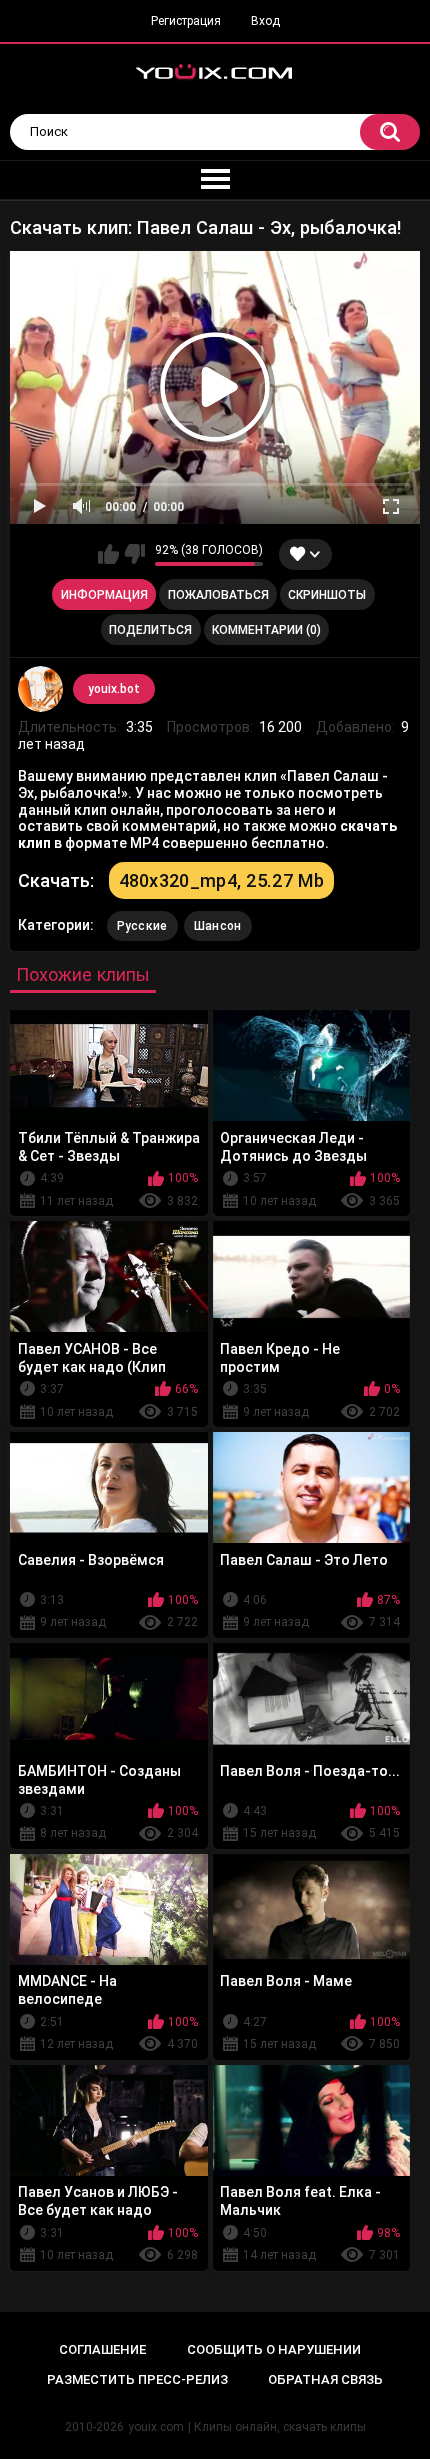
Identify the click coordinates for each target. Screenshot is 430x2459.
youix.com (156, 2427)
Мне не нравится (134, 554)
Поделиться (150, 630)
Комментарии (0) (266, 630)
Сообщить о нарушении (274, 2349)
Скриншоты (327, 595)
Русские (142, 926)
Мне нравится (108, 554)
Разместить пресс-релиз (137, 2379)
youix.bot (114, 689)
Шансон (218, 926)
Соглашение (102, 2349)
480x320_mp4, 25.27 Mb (221, 880)
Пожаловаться (218, 595)
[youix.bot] (41, 689)
